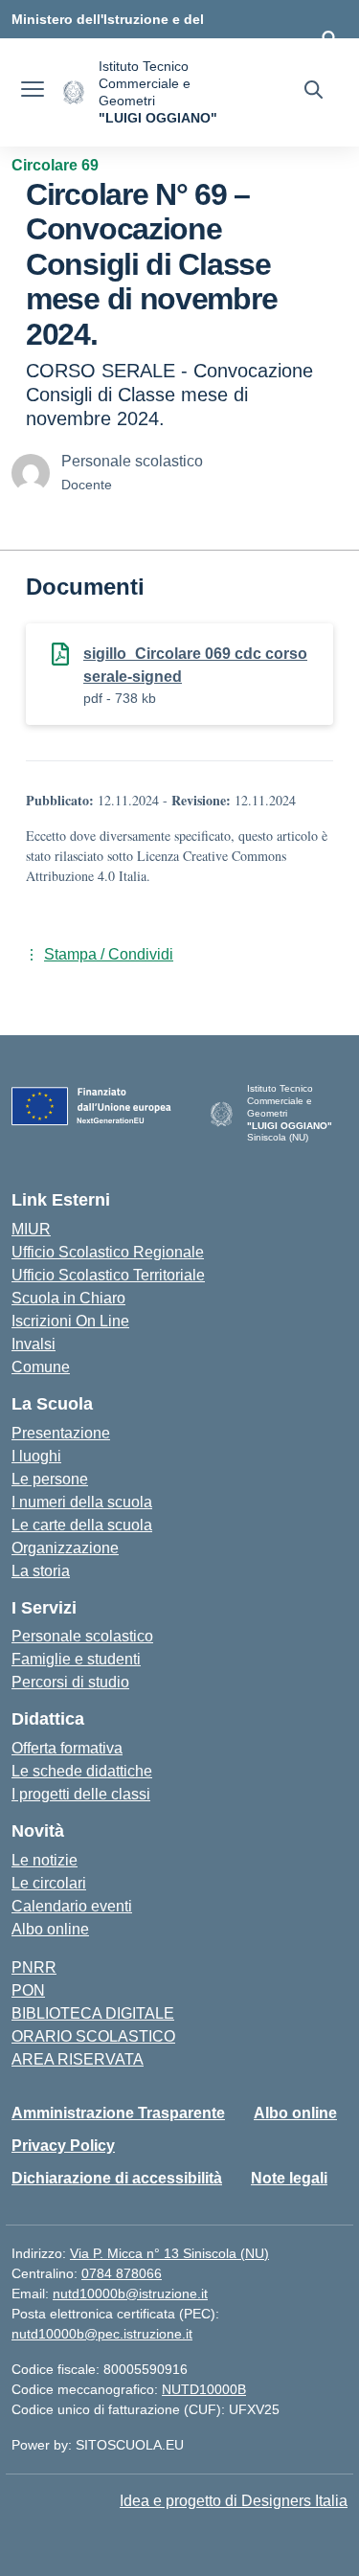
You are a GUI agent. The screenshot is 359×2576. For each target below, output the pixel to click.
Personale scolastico (82, 1636)
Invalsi (34, 1344)
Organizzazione (65, 1548)
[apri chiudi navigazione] (33, 92)
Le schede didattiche (82, 1771)
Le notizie (45, 1860)
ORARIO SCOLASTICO (93, 2036)
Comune (41, 1367)
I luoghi (36, 1456)
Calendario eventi (72, 1906)
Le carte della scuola (82, 1525)
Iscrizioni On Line (70, 1321)
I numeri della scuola (82, 1502)
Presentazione (61, 1433)
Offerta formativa (67, 1748)
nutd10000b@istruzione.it (130, 2294)
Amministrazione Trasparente (118, 2113)
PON (28, 1990)
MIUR (31, 1229)
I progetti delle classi (81, 1794)
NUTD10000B (204, 2389)
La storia (41, 1571)
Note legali (289, 2178)
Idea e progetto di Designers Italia (234, 2501)
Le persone (50, 1479)
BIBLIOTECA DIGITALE (93, 2013)
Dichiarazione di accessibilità (117, 2178)
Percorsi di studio (70, 1682)
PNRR (34, 1967)
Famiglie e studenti (76, 1659)
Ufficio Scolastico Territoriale (108, 1275)
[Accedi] (329, 38)
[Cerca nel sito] (314, 92)
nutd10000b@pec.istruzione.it (102, 2334)
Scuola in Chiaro (68, 1298)
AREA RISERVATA (78, 2059)
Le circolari (49, 1883)
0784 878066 (122, 2273)
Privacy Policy (63, 2146)
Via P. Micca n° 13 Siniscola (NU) (169, 2253)
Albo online (50, 1929)
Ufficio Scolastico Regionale (108, 1252)
